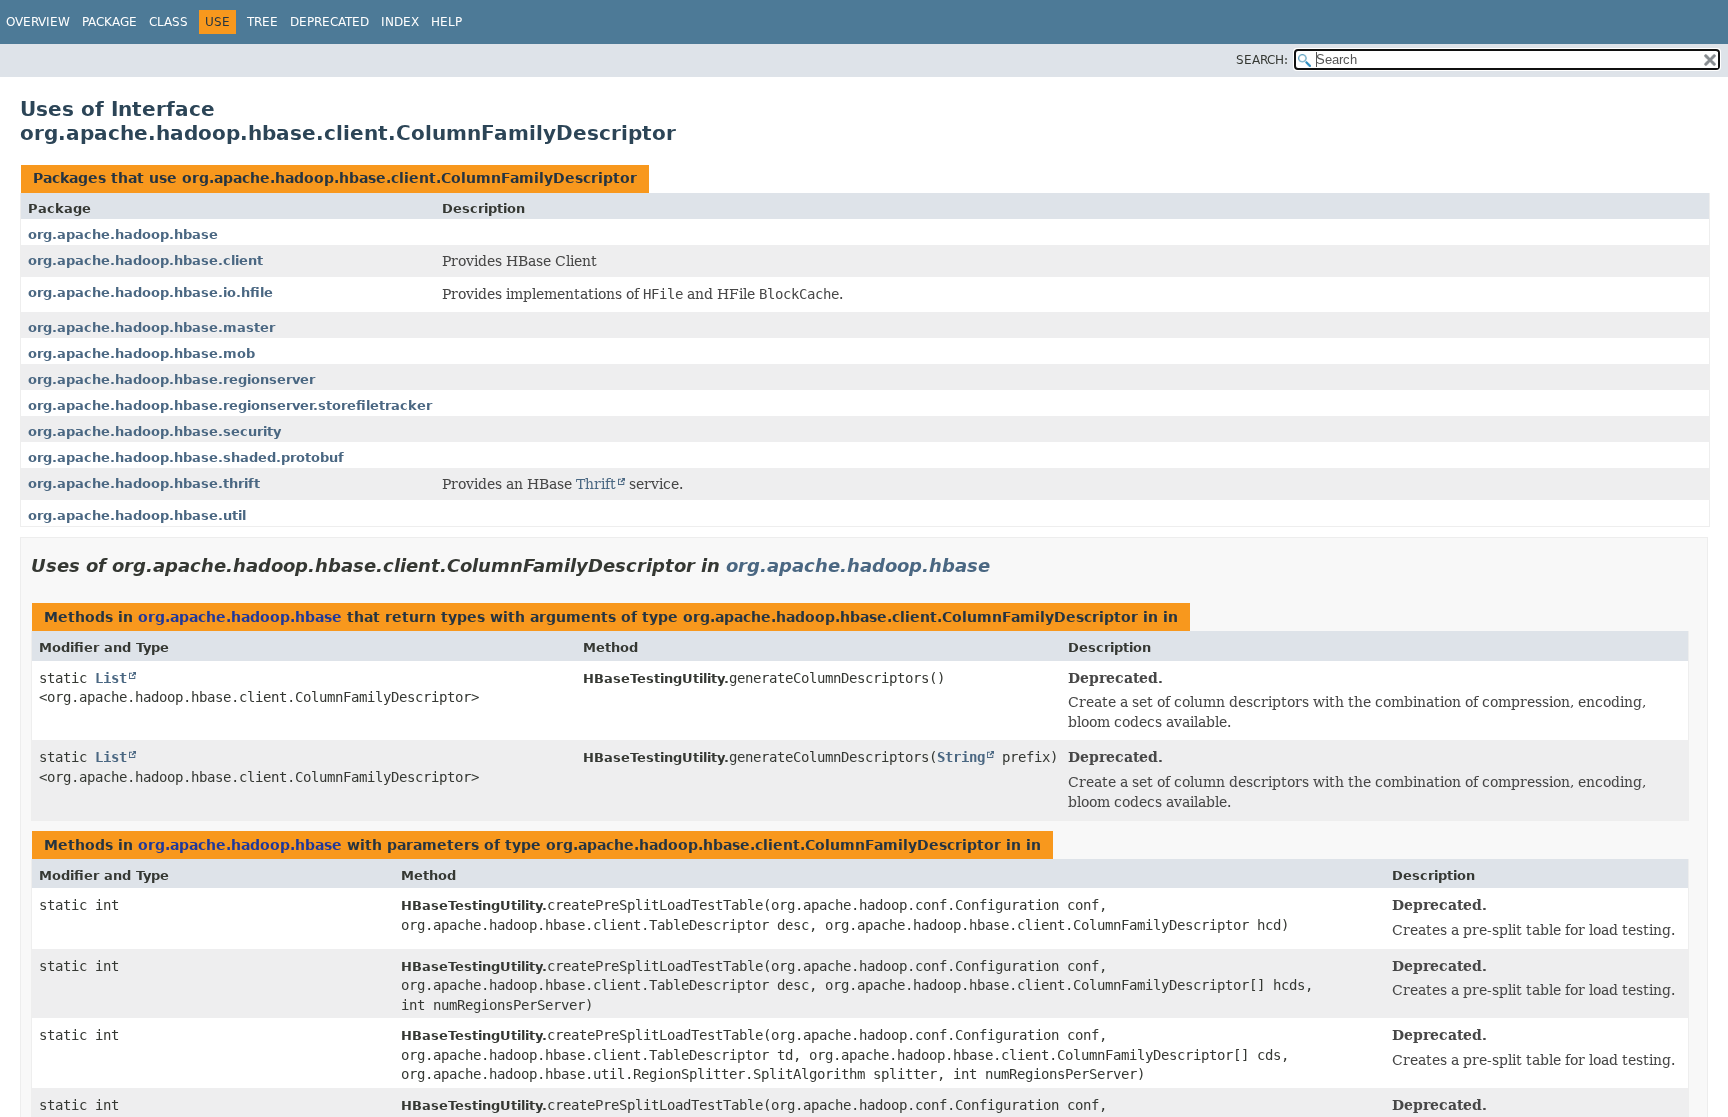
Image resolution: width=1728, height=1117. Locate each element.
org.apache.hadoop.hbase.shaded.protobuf (186, 457)
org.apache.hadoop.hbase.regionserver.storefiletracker (230, 405)
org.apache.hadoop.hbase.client (145, 260)
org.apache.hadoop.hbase (123, 234)
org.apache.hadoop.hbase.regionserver (171, 379)
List (111, 678)
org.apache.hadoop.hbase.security (154, 431)
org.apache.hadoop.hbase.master (151, 327)
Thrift (596, 484)
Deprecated (329, 22)
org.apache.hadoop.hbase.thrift (144, 483)
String (961, 757)
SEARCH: (1262, 60)
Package (109, 22)
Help (446, 22)
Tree (262, 22)
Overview (38, 22)
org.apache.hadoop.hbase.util (137, 515)
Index (400, 22)
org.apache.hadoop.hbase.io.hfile (150, 292)
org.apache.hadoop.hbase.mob (141, 353)
